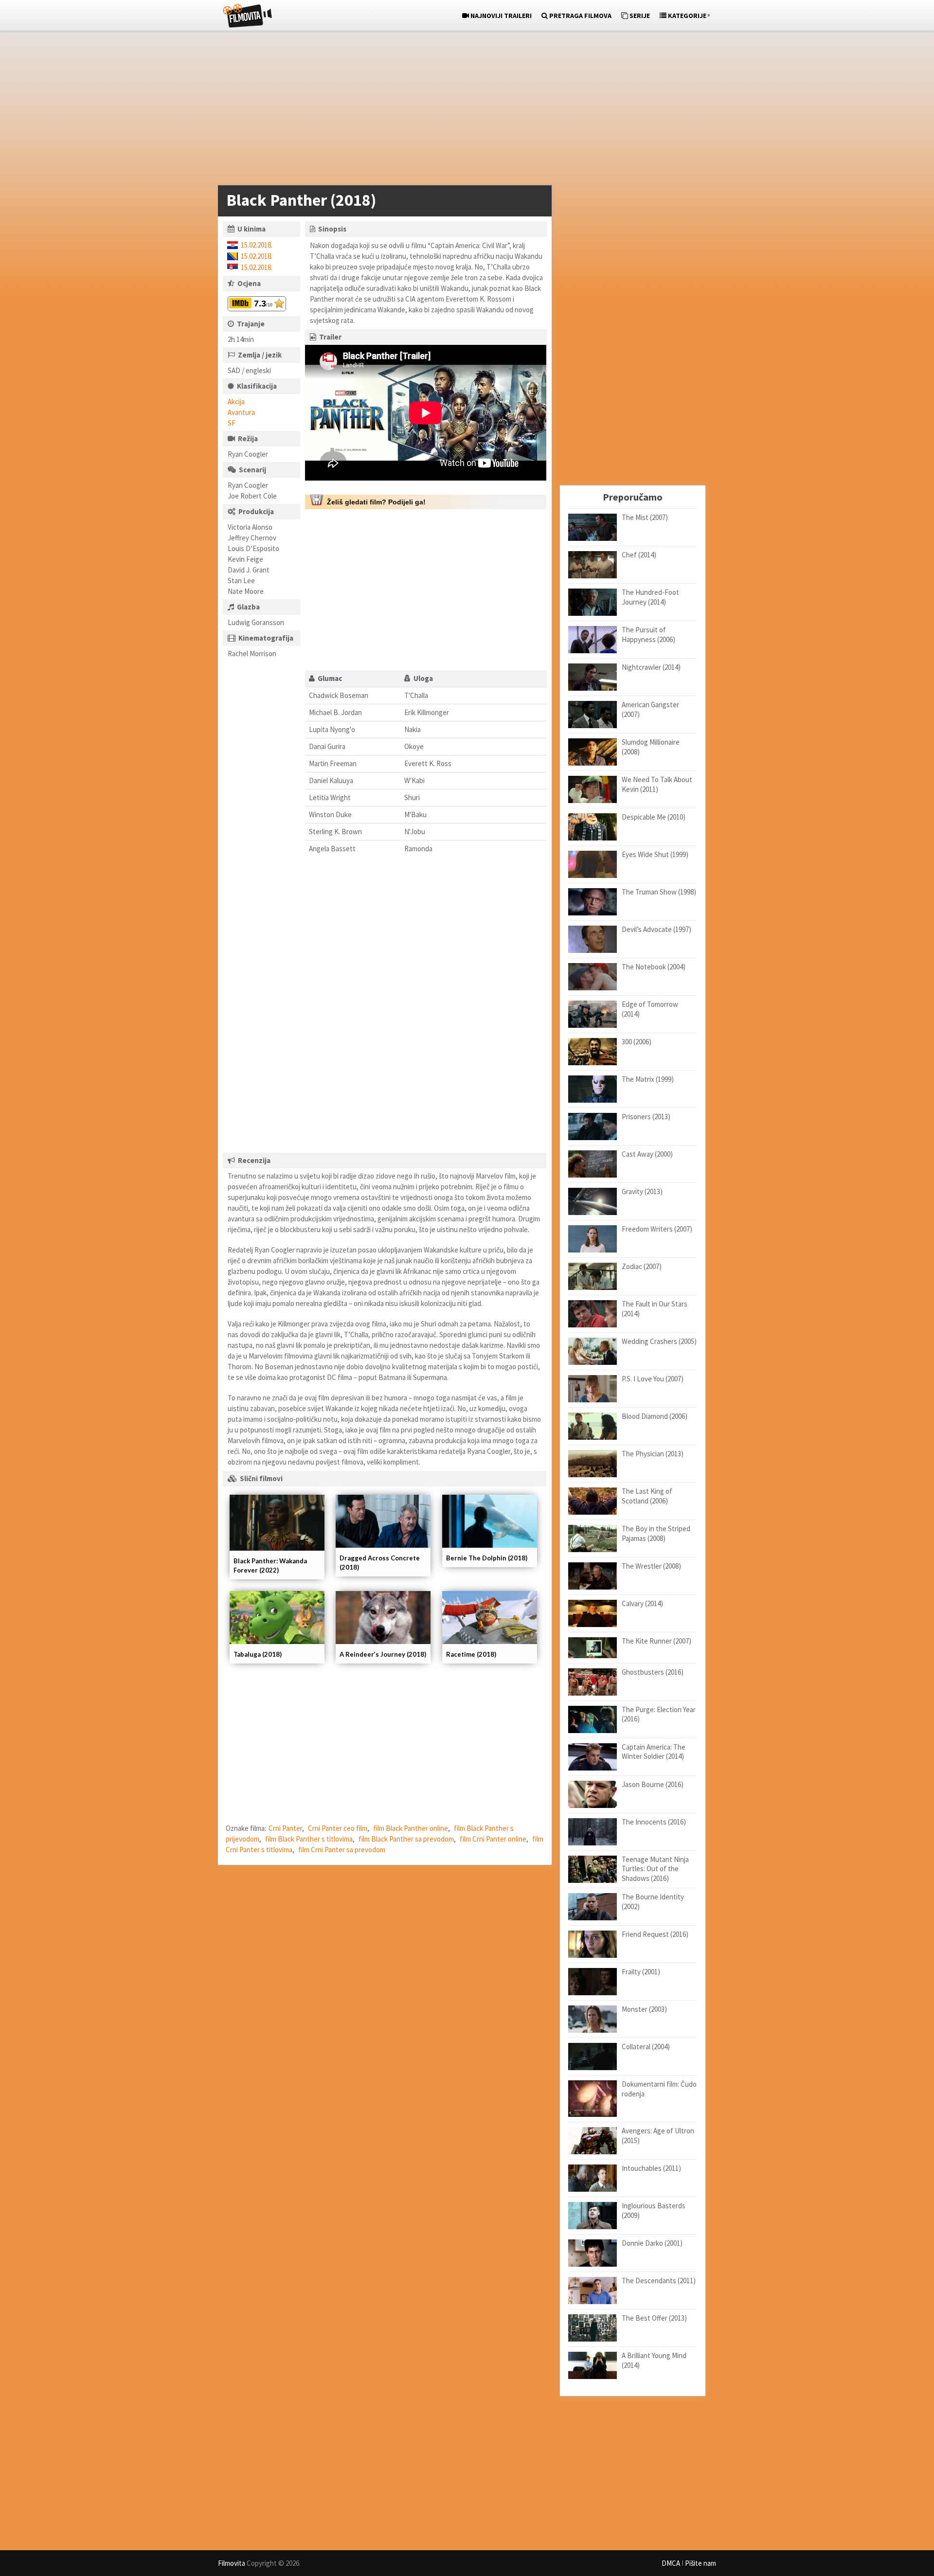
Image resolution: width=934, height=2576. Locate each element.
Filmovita (232, 2563)
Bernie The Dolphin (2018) (487, 1558)
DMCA (671, 2563)
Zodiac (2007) (642, 1266)
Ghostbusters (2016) (653, 1672)
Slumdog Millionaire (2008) (651, 747)
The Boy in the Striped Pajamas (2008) (656, 1533)
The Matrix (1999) (648, 1079)
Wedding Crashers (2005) (659, 1341)
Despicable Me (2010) (654, 817)
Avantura (241, 412)
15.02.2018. (257, 245)
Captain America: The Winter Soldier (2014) (654, 1752)
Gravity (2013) (642, 1191)
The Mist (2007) (645, 517)
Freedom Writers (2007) (657, 1229)
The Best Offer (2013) (654, 2318)
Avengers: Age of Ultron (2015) (658, 2136)
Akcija (236, 402)
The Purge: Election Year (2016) (659, 1714)
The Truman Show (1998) (659, 892)
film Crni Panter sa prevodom (342, 1850)
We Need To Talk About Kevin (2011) (657, 784)
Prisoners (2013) (646, 1117)
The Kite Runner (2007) (656, 1641)
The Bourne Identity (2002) (653, 1902)
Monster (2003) (644, 2009)
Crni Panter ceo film (338, 1828)
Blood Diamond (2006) (655, 1416)
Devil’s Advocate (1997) (656, 929)
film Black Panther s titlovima (309, 1839)
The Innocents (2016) (654, 1822)
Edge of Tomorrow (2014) (650, 1009)
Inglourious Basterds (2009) (654, 2210)
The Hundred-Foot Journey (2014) (650, 597)
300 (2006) (637, 1042)
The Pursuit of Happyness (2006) (648, 635)
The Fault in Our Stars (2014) (655, 1309)
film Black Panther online (411, 1828)
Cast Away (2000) (647, 1154)
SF (232, 423)
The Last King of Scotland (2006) (647, 1496)
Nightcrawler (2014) (651, 667)
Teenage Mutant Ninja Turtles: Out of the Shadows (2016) (655, 1869)
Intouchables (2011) (651, 2168)
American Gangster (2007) (650, 709)
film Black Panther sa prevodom (406, 1839)
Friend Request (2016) (655, 1934)
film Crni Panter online (493, 1839)
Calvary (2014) (642, 1603)
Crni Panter (285, 1828)
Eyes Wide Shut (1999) (655, 854)
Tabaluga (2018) (258, 1654)
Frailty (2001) (641, 1972)
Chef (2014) (639, 555)
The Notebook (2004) (654, 967)
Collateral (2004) (646, 2047)
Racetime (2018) (471, 1654)
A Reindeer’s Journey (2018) (383, 1654)
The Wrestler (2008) (651, 1566)
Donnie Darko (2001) (652, 2243)
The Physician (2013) (653, 1454)
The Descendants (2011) (659, 2281)
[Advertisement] (462, 110)
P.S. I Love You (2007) (653, 1379)
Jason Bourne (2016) (653, 1784)
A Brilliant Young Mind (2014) (654, 2360)
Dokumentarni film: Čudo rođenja (659, 2089)
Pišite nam (700, 2563)
